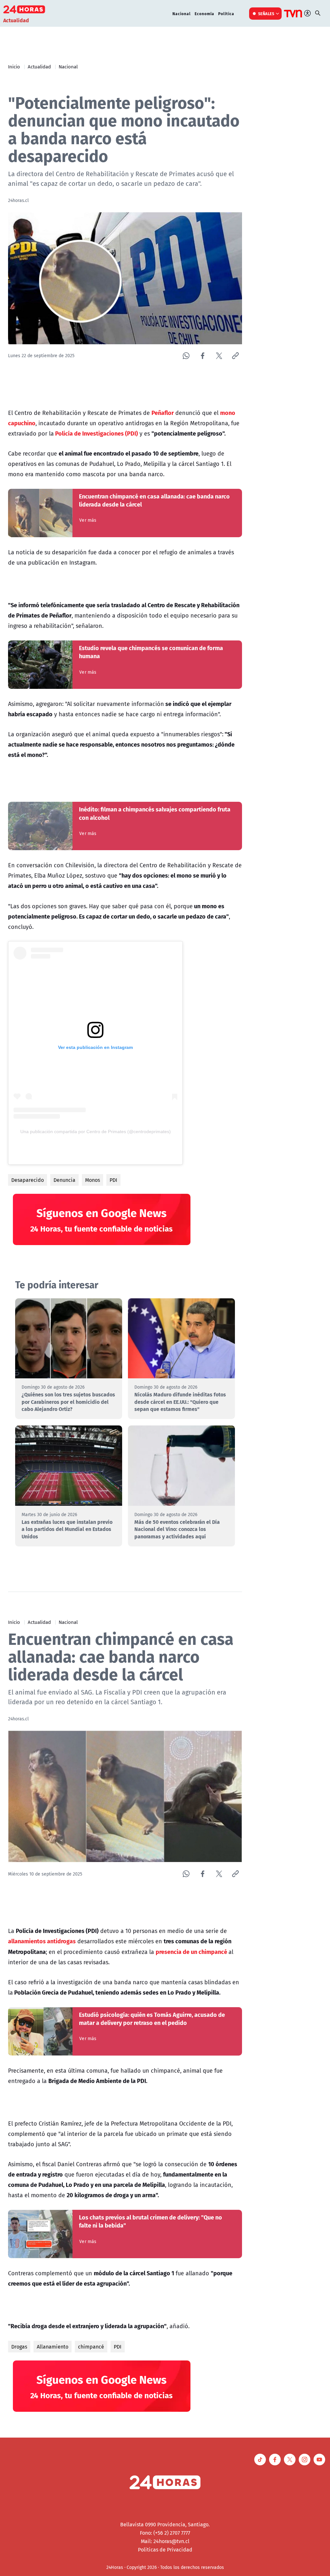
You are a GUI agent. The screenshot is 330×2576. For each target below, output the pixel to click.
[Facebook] (203, 356)
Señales (266, 14)
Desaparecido (28, 1180)
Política (226, 14)
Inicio (14, 66)
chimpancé (91, 2347)
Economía (204, 14)
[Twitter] (219, 356)
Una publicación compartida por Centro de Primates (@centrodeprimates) (96, 1132)
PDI (113, 1180)
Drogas (19, 2347)
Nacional (182, 14)
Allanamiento (53, 2347)
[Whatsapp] (186, 356)
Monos (92, 1180)
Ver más (88, 520)
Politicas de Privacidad (165, 2550)
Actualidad (39, 66)
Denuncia (64, 1180)
